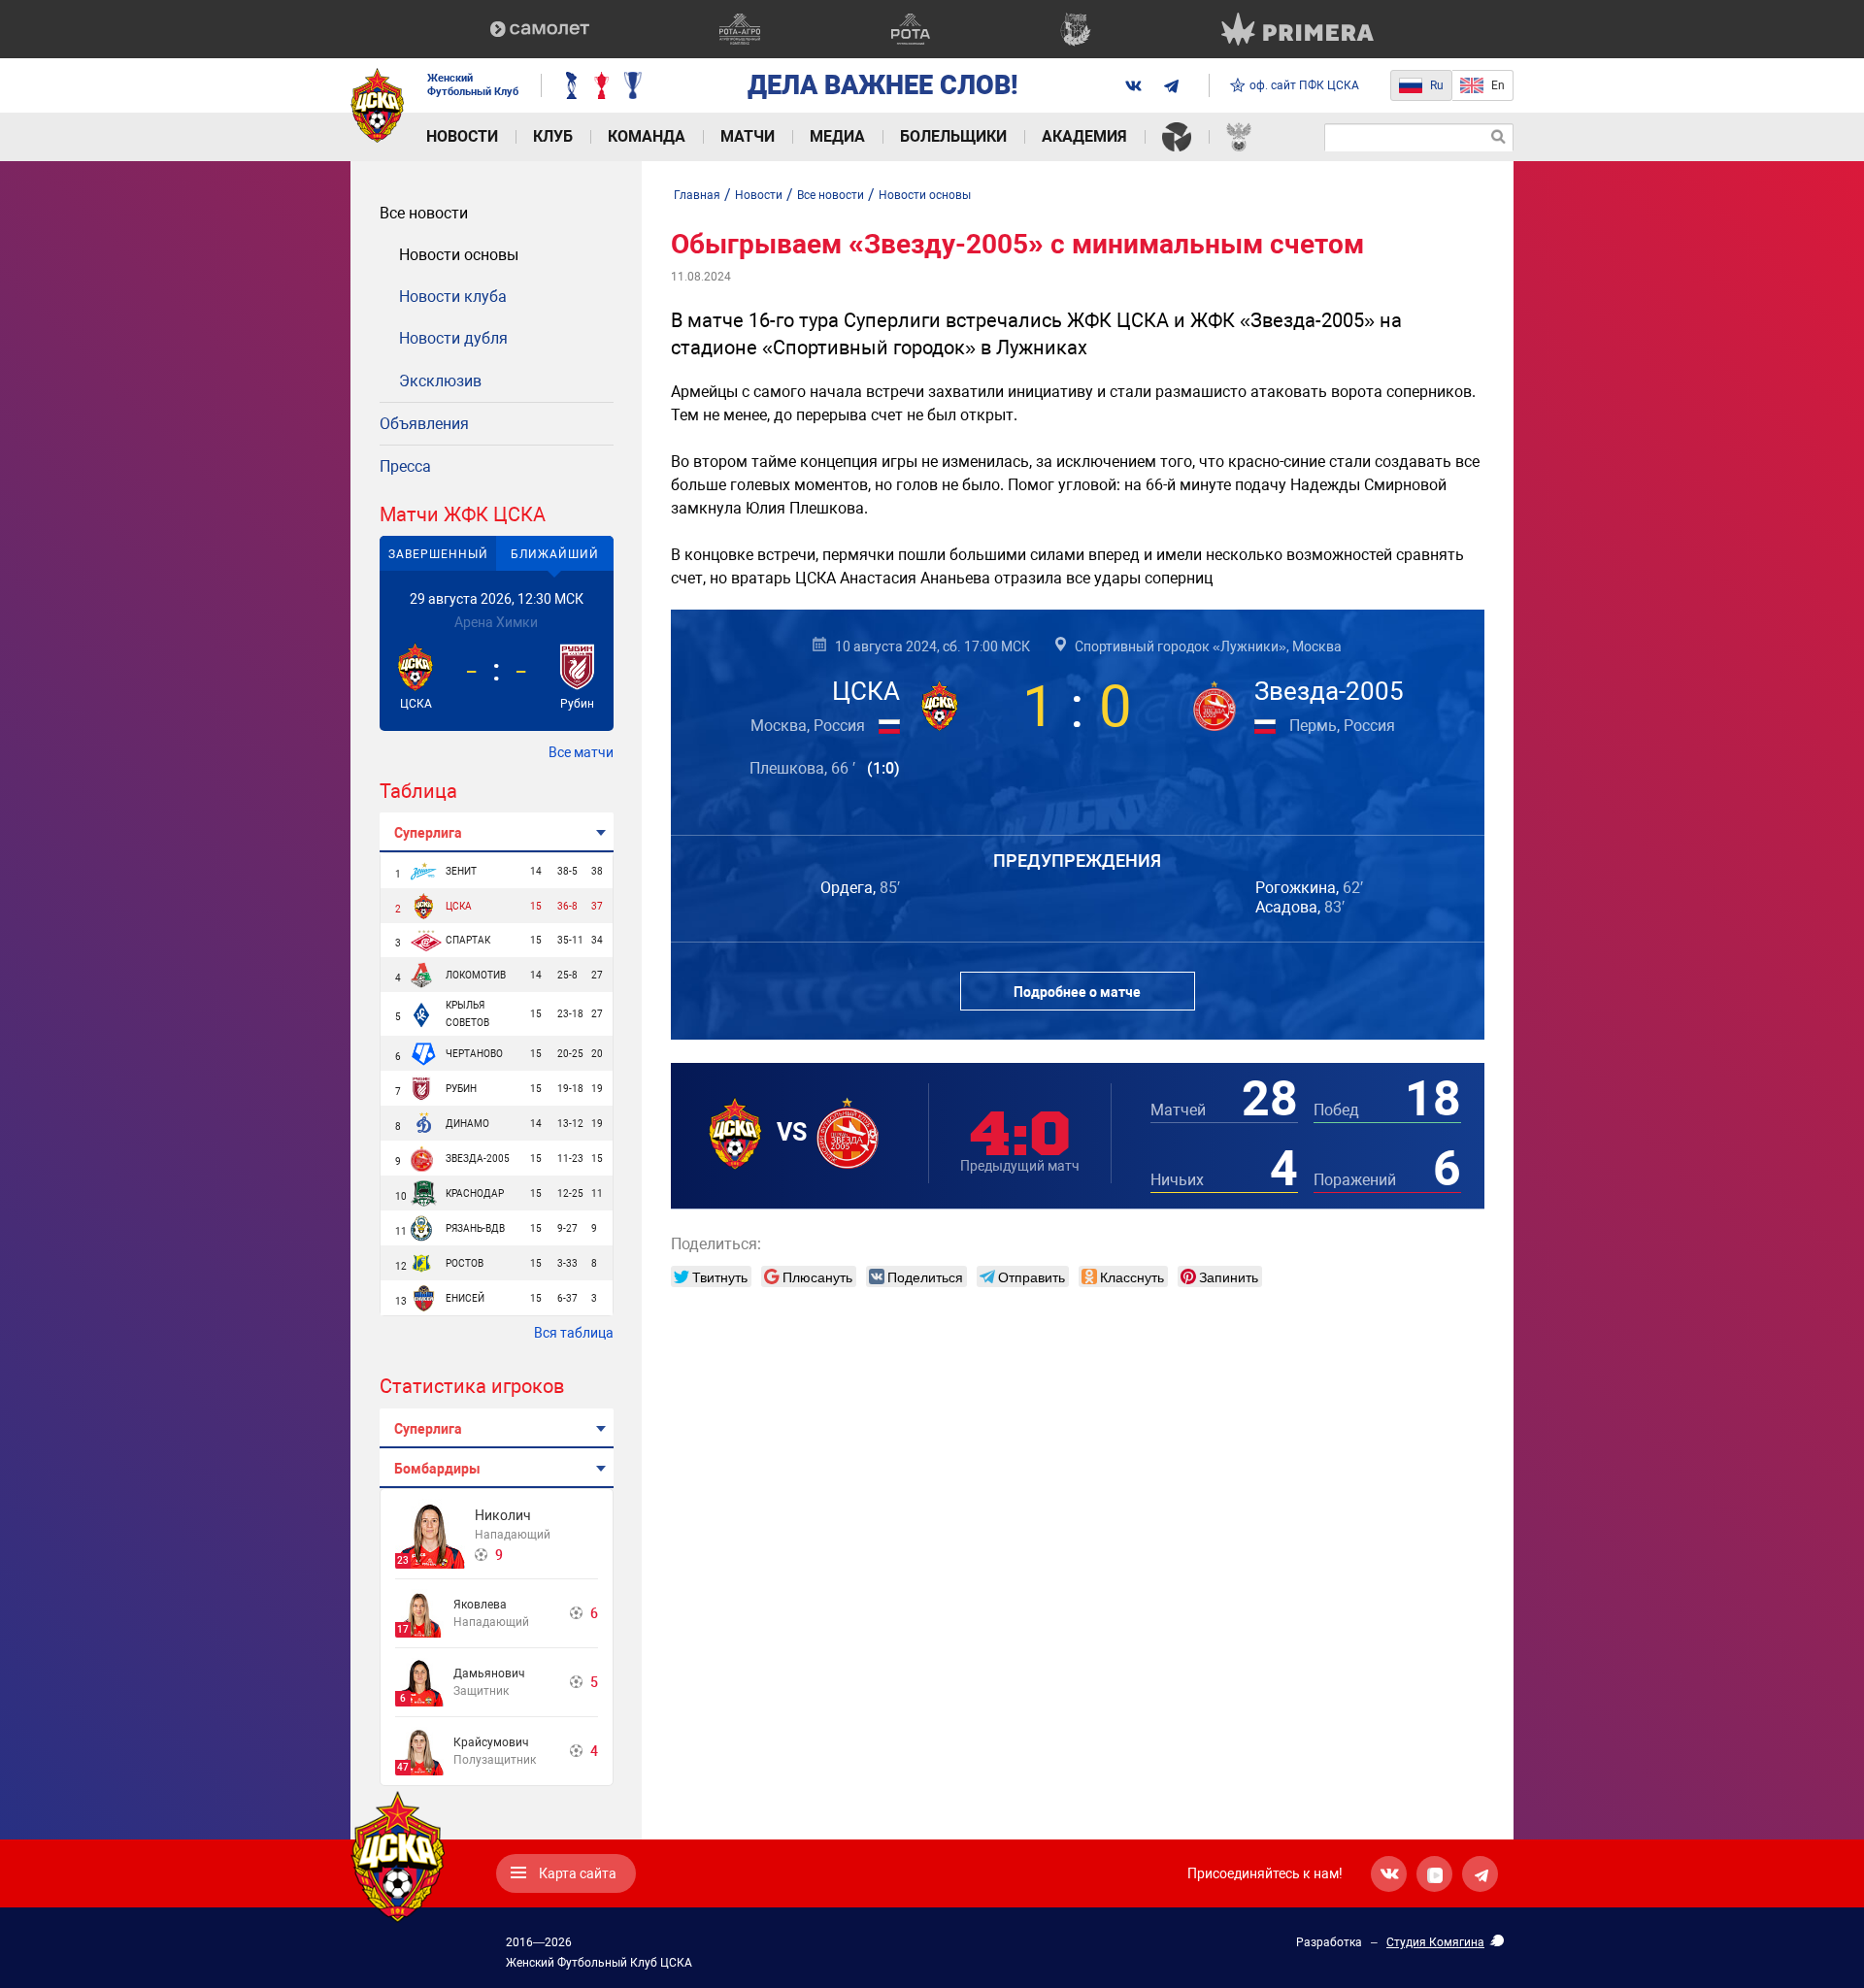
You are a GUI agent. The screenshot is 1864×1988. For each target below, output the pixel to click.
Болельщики (953, 136)
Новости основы (459, 255)
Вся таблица (574, 1333)
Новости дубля (453, 338)
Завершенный (438, 554)
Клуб (553, 136)
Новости (462, 136)
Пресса (405, 466)
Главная (697, 195)
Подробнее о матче (1077, 992)
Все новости (424, 213)
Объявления (424, 424)
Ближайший (555, 554)
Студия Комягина (1435, 1942)
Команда (647, 136)
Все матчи (581, 752)
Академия (1084, 136)
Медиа (837, 136)
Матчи (748, 136)
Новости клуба (453, 297)
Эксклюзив (440, 381)
